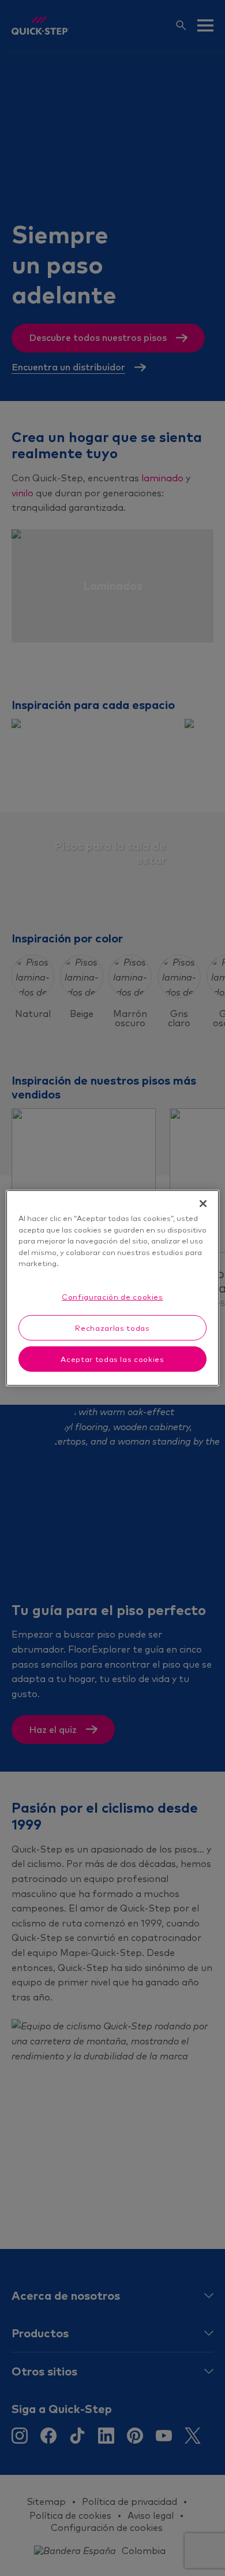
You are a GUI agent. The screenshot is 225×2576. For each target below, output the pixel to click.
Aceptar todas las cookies (112, 1359)
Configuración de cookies (112, 1296)
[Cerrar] (203, 1204)
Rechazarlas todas (112, 1328)
